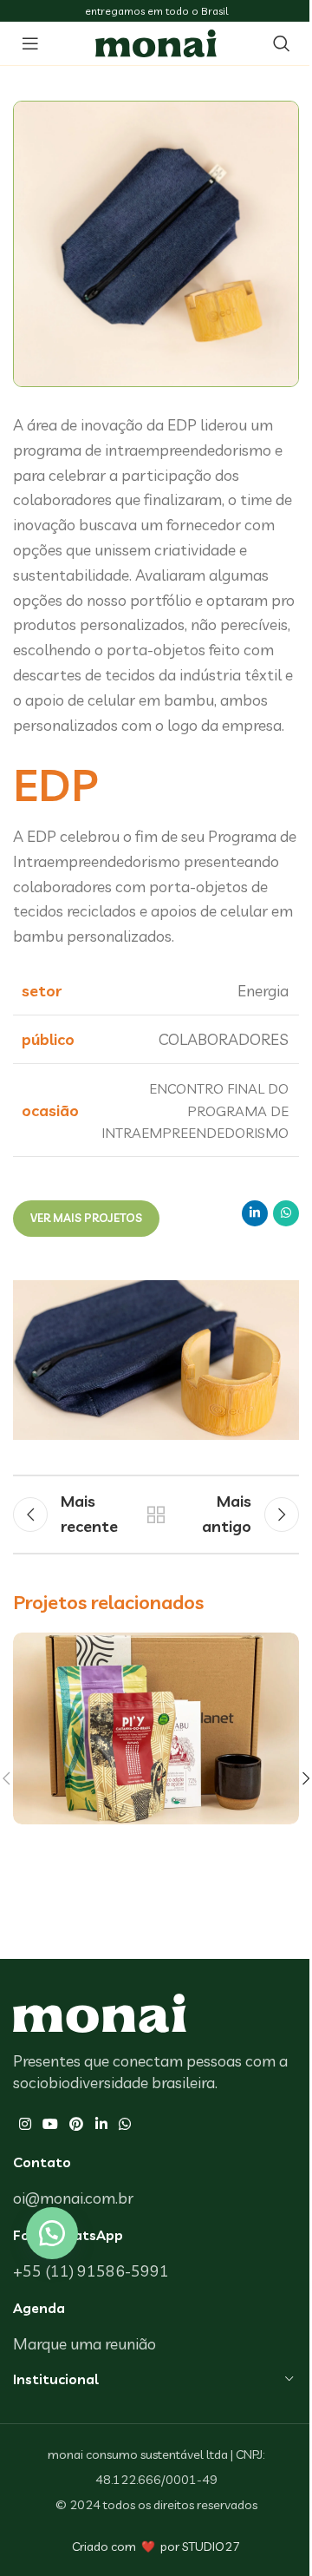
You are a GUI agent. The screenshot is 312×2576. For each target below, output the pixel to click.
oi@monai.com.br (73, 2198)
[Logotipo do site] (156, 41)
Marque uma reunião (84, 2344)
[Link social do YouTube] (50, 2124)
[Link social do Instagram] (25, 2124)
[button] (52, 2233)
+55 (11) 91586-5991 (91, 2271)
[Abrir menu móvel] (30, 43)
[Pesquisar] (282, 43)
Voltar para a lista (156, 1515)
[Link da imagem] (100, 2011)
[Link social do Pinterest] (77, 2124)
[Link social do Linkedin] (255, 1213)
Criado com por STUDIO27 (156, 2546)
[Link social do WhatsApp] (286, 1213)
